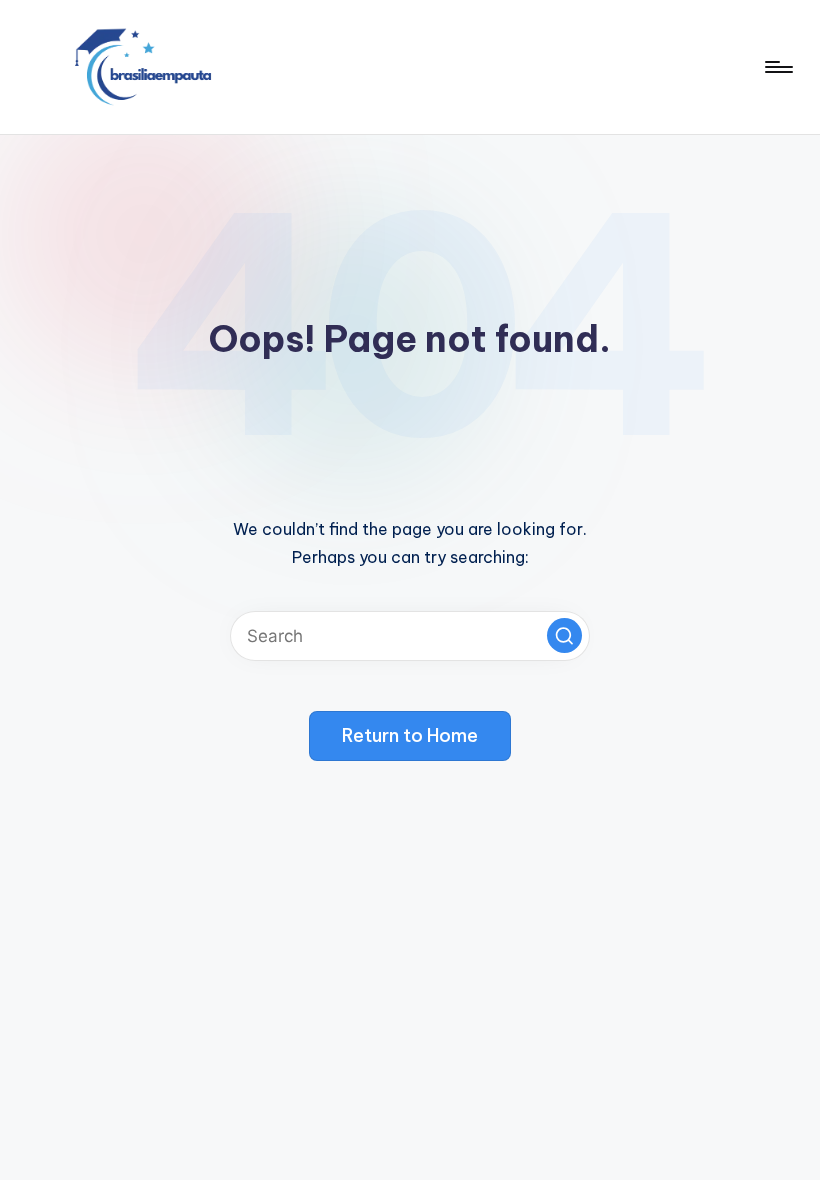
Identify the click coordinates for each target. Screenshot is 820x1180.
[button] (564, 635)
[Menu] (777, 67)
